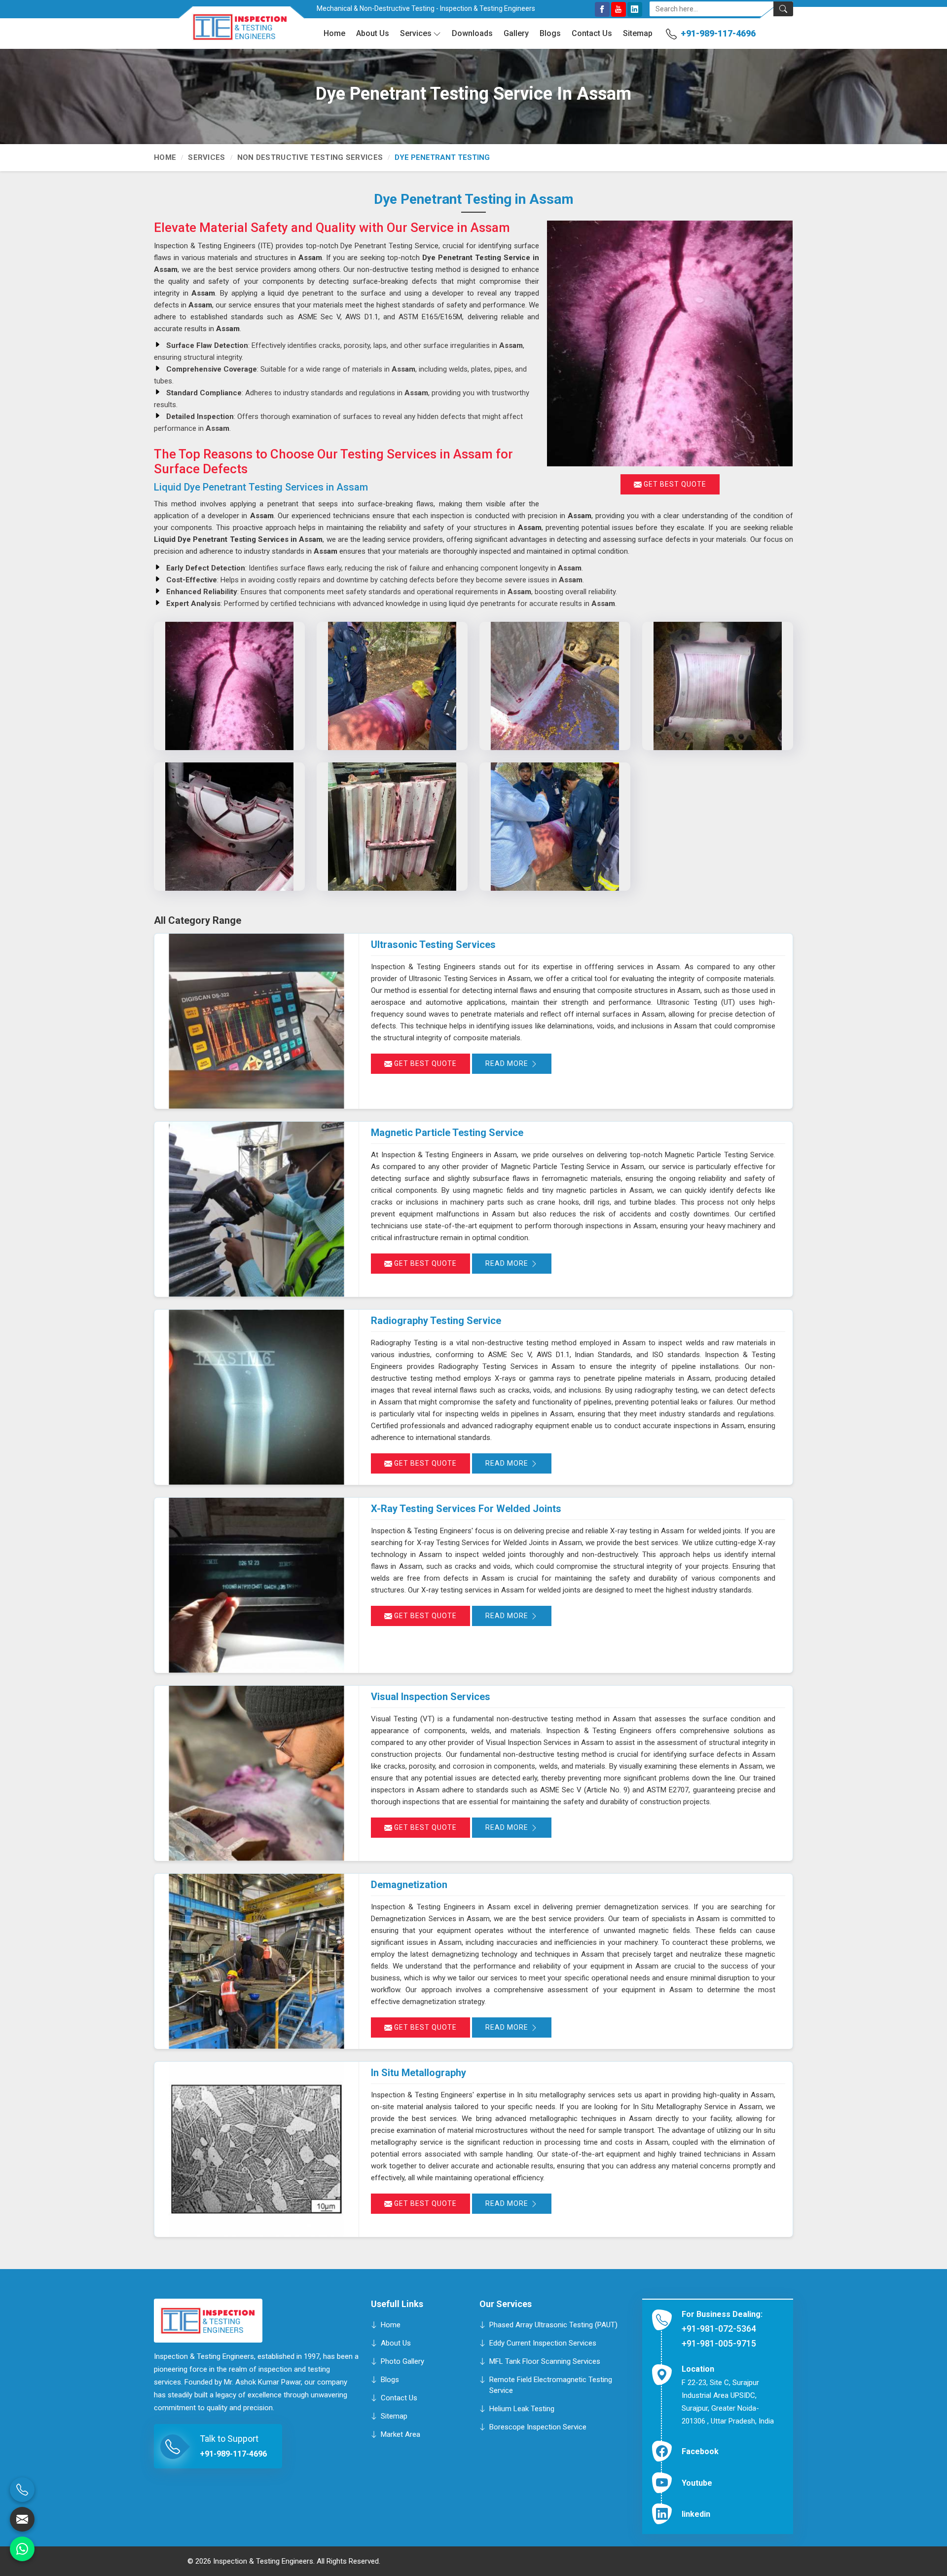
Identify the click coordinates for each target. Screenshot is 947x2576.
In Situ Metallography (419, 2073)
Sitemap (638, 33)
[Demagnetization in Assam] (256, 1961)
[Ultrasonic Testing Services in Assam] (256, 1021)
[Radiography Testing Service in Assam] (256, 1397)
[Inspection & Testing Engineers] (233, 31)
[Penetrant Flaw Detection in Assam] (718, 686)
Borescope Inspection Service (538, 2426)
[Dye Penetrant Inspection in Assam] (229, 686)
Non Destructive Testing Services (310, 157)
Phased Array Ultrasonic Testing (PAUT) (553, 2324)
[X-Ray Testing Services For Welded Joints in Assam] (256, 1585)
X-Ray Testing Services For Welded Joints (466, 1509)
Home (334, 33)
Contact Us (592, 33)
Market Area (401, 2434)
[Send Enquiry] (22, 2519)
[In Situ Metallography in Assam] (256, 2149)
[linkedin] (635, 9)
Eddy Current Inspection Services (543, 2343)
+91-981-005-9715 (719, 2343)
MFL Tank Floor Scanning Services (545, 2361)
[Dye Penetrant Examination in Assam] (229, 827)
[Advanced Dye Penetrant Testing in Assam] (392, 827)
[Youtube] (619, 9)
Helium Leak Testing (522, 2408)
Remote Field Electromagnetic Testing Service (551, 2385)
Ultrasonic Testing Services (433, 945)
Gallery (516, 33)
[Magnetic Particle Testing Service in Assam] (256, 1209)
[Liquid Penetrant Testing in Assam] (392, 686)
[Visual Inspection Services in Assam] (256, 1773)
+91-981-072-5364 (719, 2329)
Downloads (472, 33)
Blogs (550, 33)
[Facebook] (602, 9)
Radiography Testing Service (436, 1321)
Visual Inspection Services (431, 1697)
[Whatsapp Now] (22, 2549)
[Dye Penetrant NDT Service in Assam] (555, 686)
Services (416, 33)
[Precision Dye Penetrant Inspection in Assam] (555, 827)
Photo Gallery (402, 2361)
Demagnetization (409, 1885)
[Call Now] (22, 2490)
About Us (373, 33)
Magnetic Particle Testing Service (447, 1133)
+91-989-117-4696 (718, 33)
